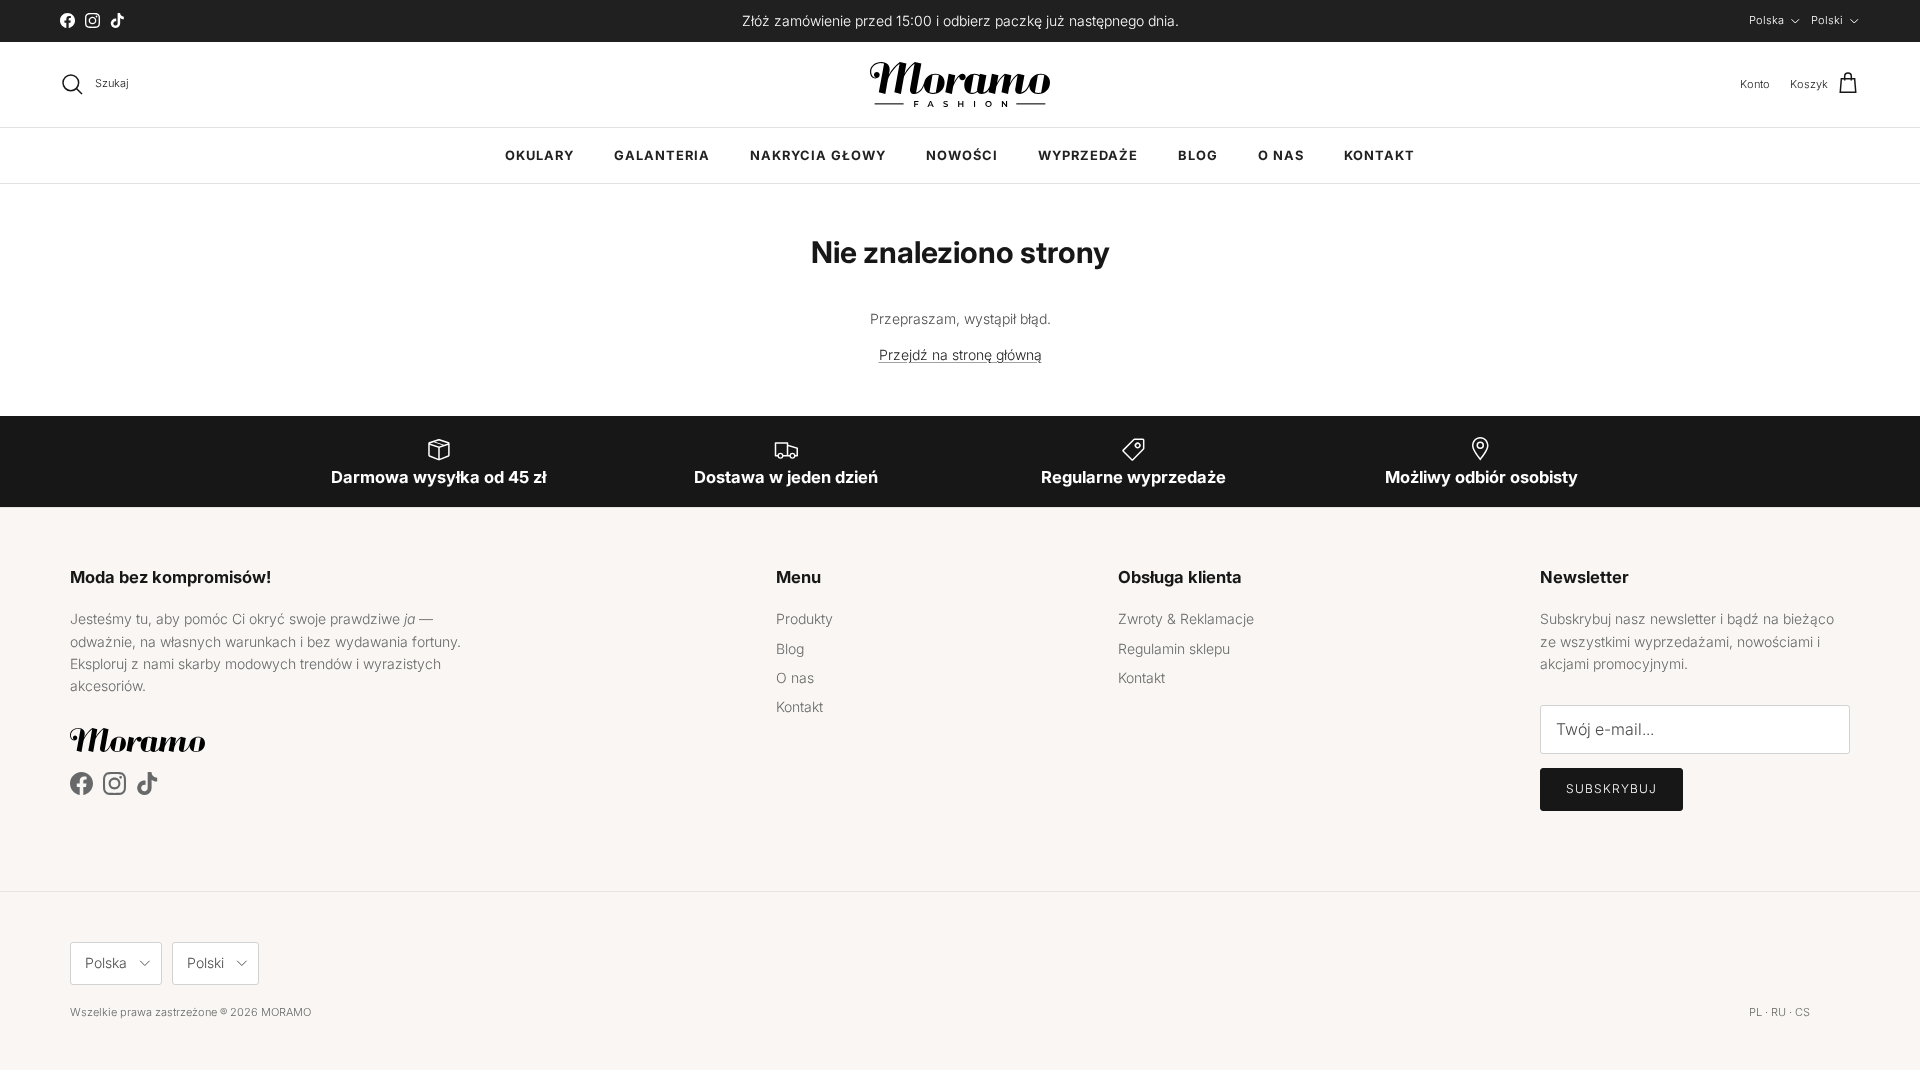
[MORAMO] (960, 84)
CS (1802, 1012)
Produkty (804, 618)
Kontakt (1379, 155)
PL (1755, 1012)
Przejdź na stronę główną (960, 354)
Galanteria (662, 155)
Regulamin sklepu (1174, 648)
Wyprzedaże (1088, 155)
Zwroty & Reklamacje (1186, 618)
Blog (1198, 155)
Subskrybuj (1611, 788)
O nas (1281, 155)
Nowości (962, 155)
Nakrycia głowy (818, 155)
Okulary (539, 155)
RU (1778, 1012)
